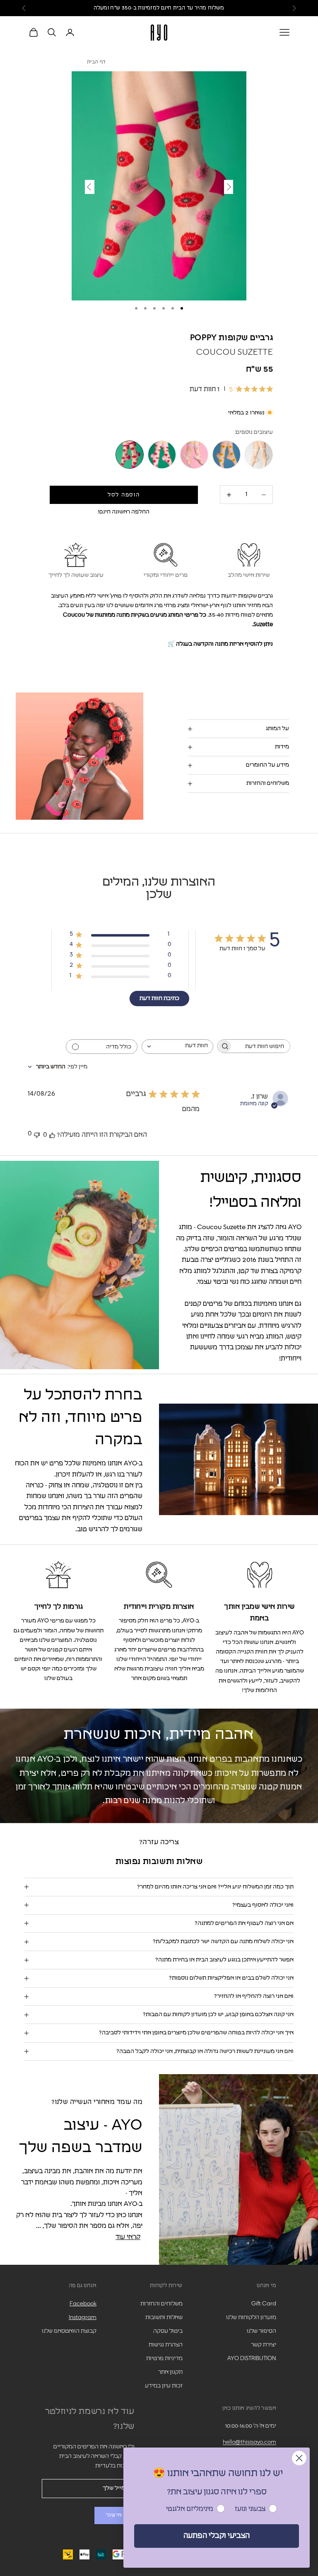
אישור (114, 2515)
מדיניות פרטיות (164, 2358)
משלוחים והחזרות (161, 2304)
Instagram (83, 2317)
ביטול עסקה (168, 2331)
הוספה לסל (124, 495)
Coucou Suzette (235, 352)
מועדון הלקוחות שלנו (251, 2317)
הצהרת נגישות (166, 2345)
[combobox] (177, 1047)
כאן (119, 8)
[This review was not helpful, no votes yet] (37, 1134)
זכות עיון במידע (164, 2386)
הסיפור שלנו (261, 2331)
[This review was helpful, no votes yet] (52, 1135)
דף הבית (96, 62)
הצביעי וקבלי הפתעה (217, 2536)
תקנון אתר (170, 2372)
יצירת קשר (264, 2345)
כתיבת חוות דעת (159, 998)
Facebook (83, 2304)
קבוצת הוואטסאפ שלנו (69, 2331)
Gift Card (264, 2304)
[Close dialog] (299, 2458)
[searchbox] (261, 1046)
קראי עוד (128, 2237)
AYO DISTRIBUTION (252, 2358)
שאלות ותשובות (164, 2317)
